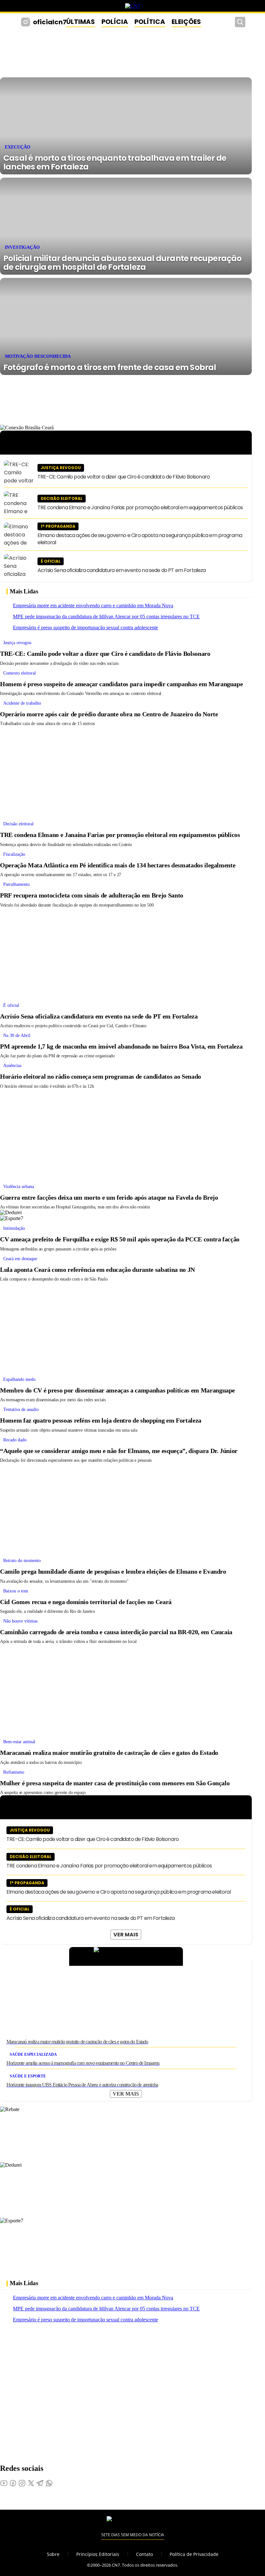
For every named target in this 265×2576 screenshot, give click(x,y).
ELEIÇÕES (186, 22)
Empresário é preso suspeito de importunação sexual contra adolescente (85, 627)
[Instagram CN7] (26, 22)
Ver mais (126, 1935)
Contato (144, 2554)
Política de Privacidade (194, 2554)
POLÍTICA (150, 22)
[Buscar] (240, 22)
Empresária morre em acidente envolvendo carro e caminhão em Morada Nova (93, 605)
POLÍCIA (115, 22)
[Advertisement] (126, 772)
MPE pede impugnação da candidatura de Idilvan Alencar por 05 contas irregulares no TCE (106, 616)
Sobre (53, 2554)
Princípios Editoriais (98, 2554)
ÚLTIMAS (81, 22)
